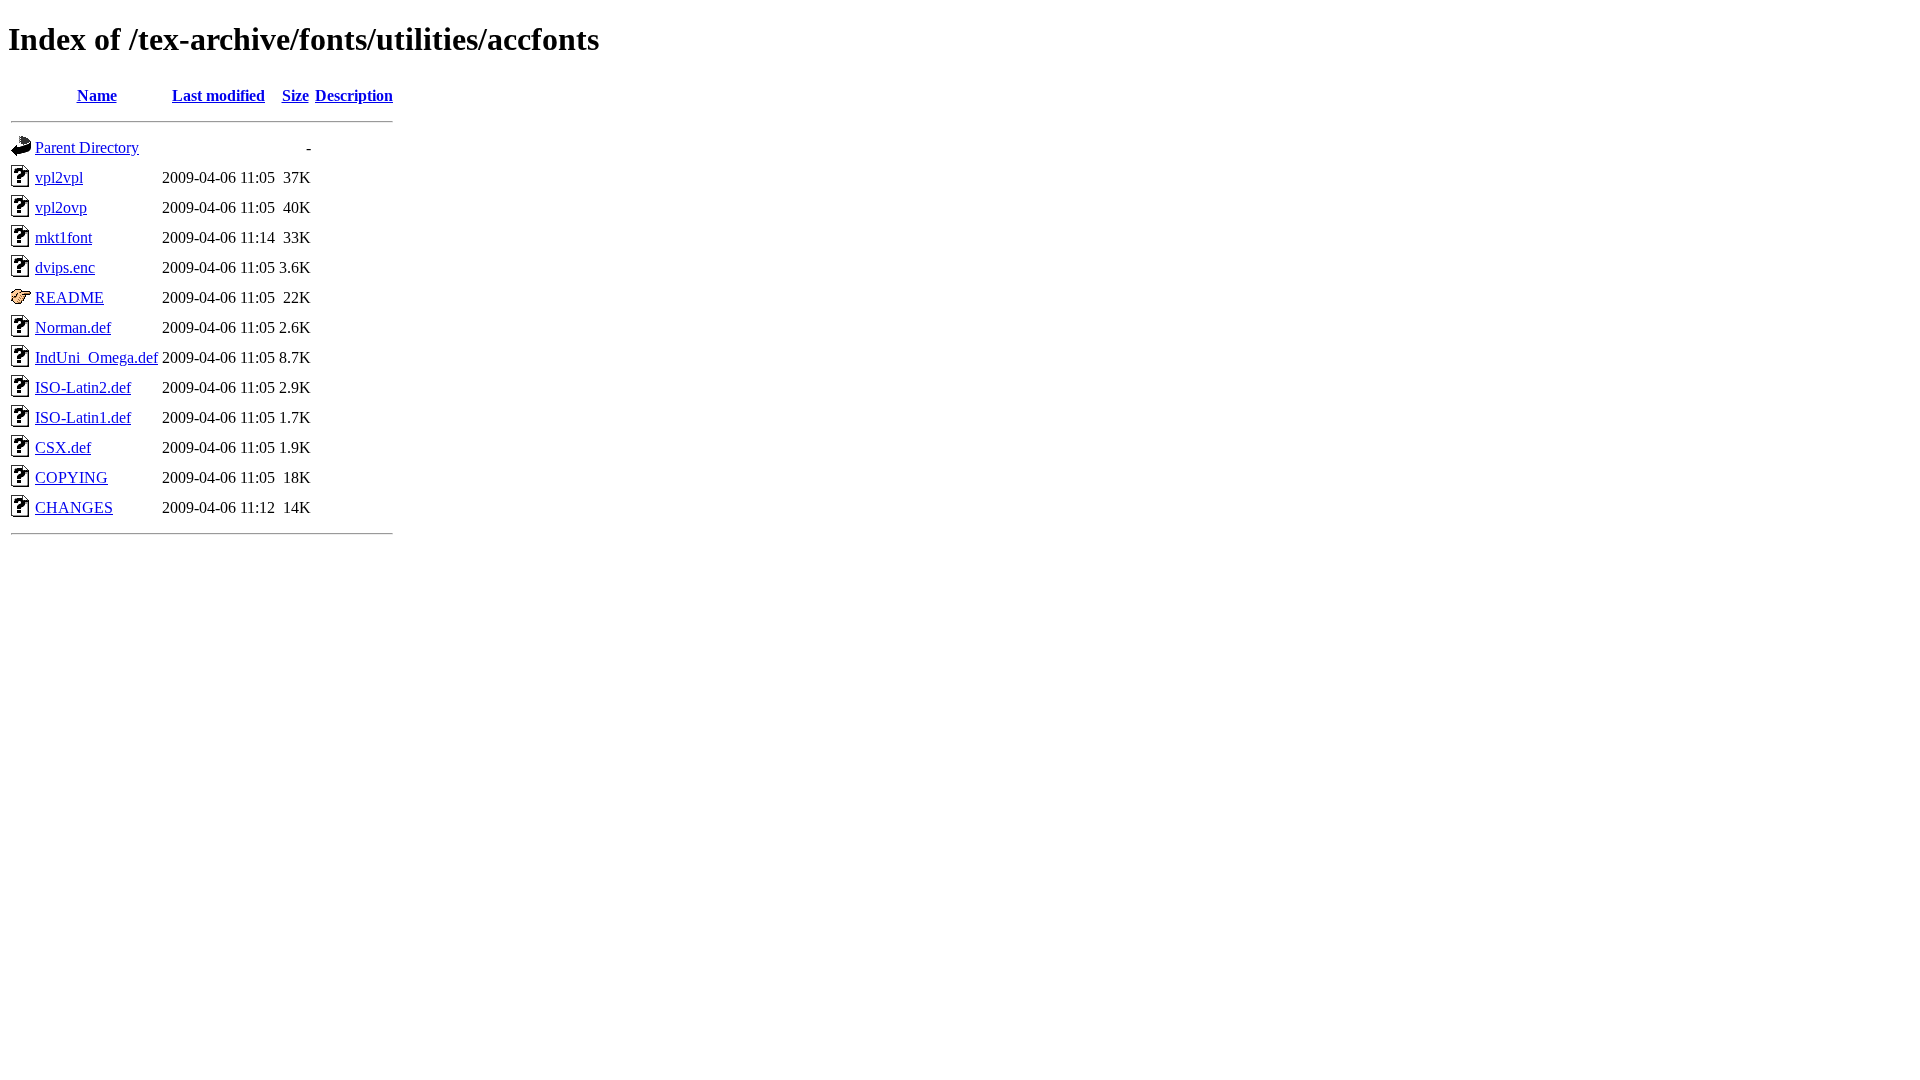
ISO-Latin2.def (83, 387)
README (69, 297)
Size (295, 95)
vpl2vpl (59, 177)
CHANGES (74, 507)
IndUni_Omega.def (96, 357)
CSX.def (63, 447)
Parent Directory (87, 147)
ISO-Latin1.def (83, 417)
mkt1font (63, 237)
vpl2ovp (61, 207)
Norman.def (73, 327)
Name (97, 95)
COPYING (71, 477)
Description (354, 95)
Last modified (218, 95)
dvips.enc (65, 267)
